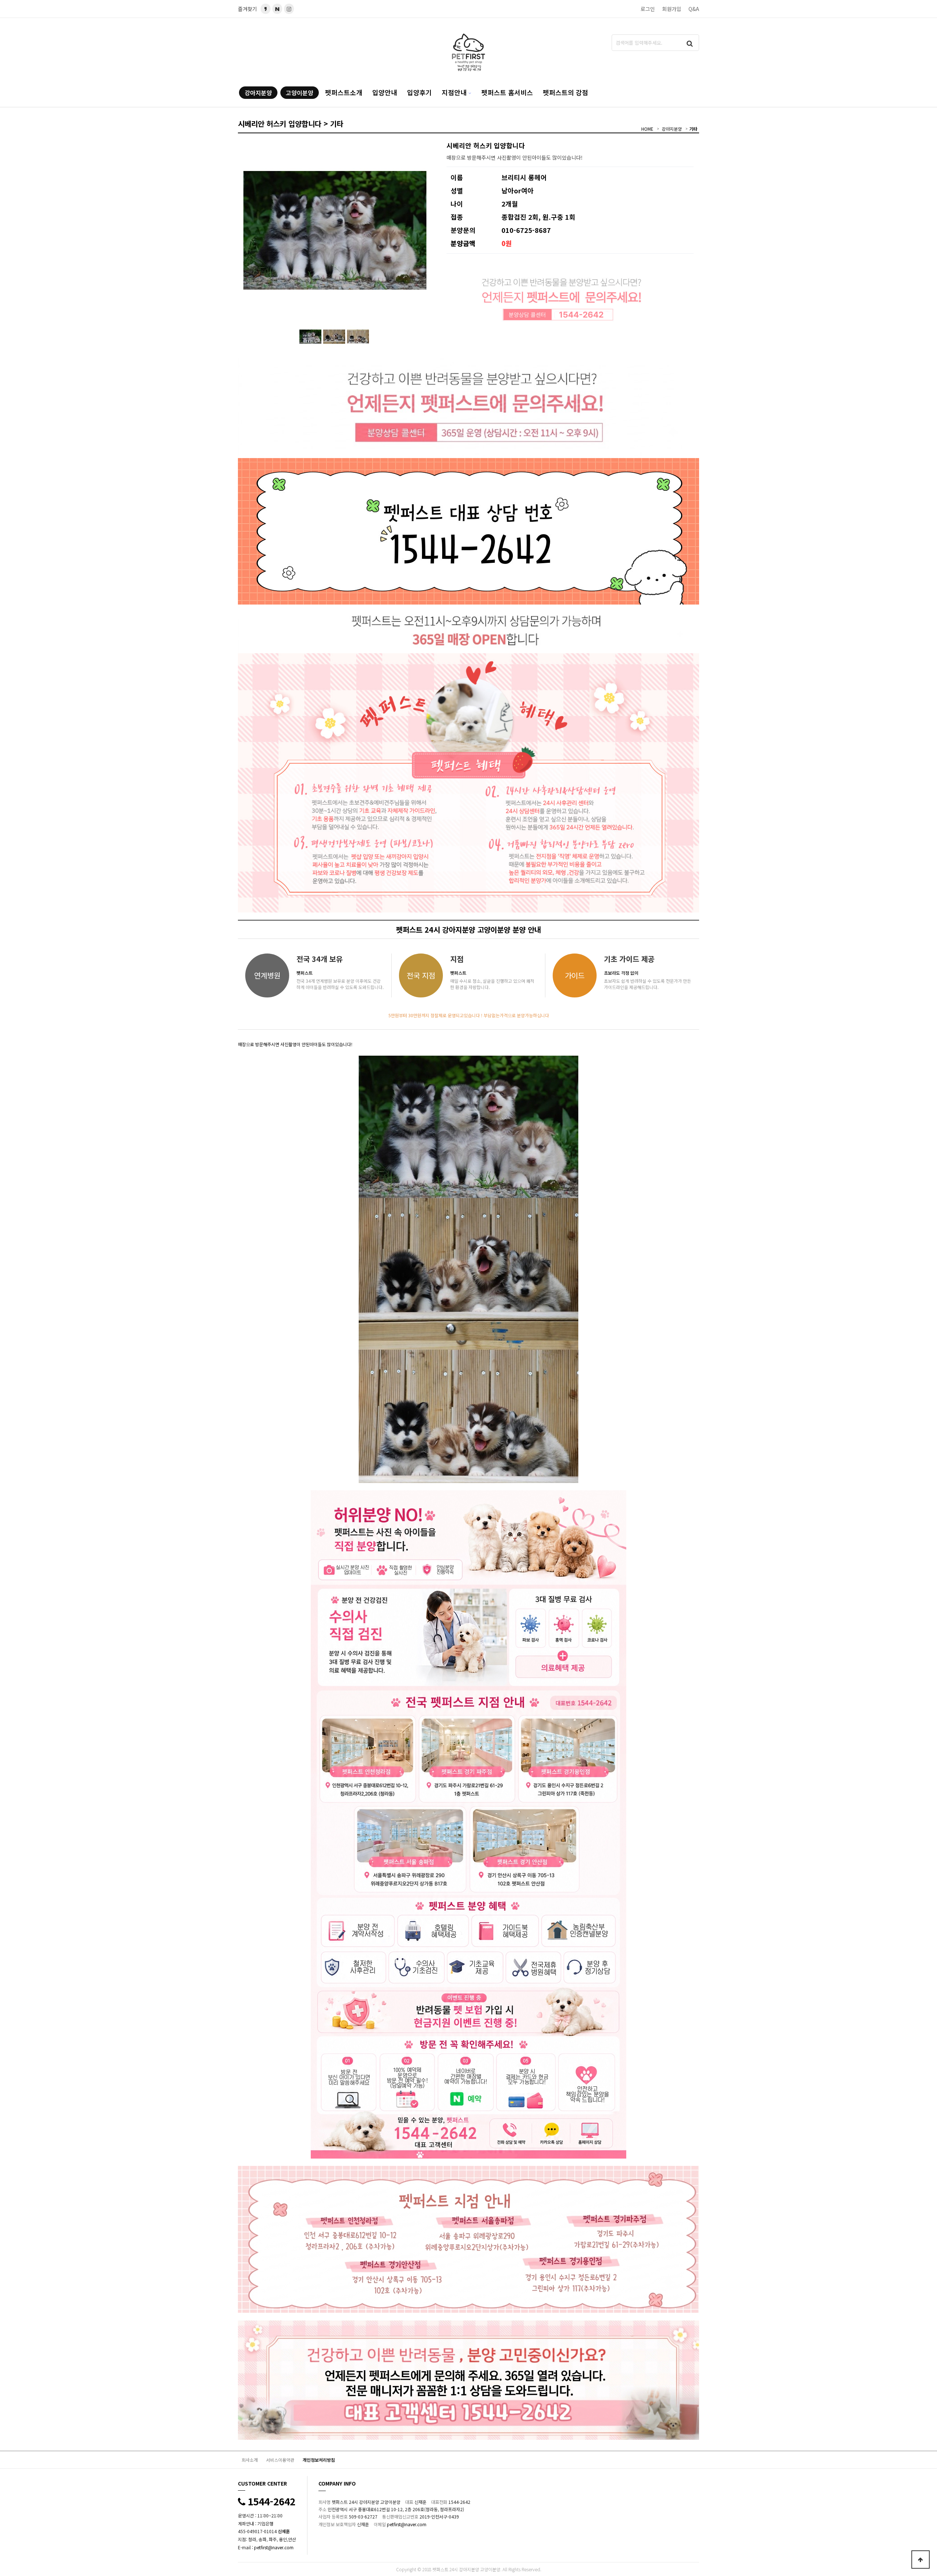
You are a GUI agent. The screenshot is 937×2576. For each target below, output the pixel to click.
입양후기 (419, 92)
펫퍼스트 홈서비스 (507, 92)
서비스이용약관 (280, 2460)
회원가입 (672, 9)
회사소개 (250, 2460)
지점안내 (454, 92)
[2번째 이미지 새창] (334, 336)
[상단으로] (921, 2560)
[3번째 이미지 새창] (358, 336)
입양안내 (385, 92)
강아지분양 (258, 93)
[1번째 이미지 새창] (310, 336)
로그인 (648, 9)
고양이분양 (300, 93)
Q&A (694, 9)
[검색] (690, 43)
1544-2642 (270, 2501)
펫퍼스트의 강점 (565, 92)
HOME (647, 129)
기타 (693, 129)
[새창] (277, 9)
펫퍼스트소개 (344, 92)
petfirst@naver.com (274, 2547)
